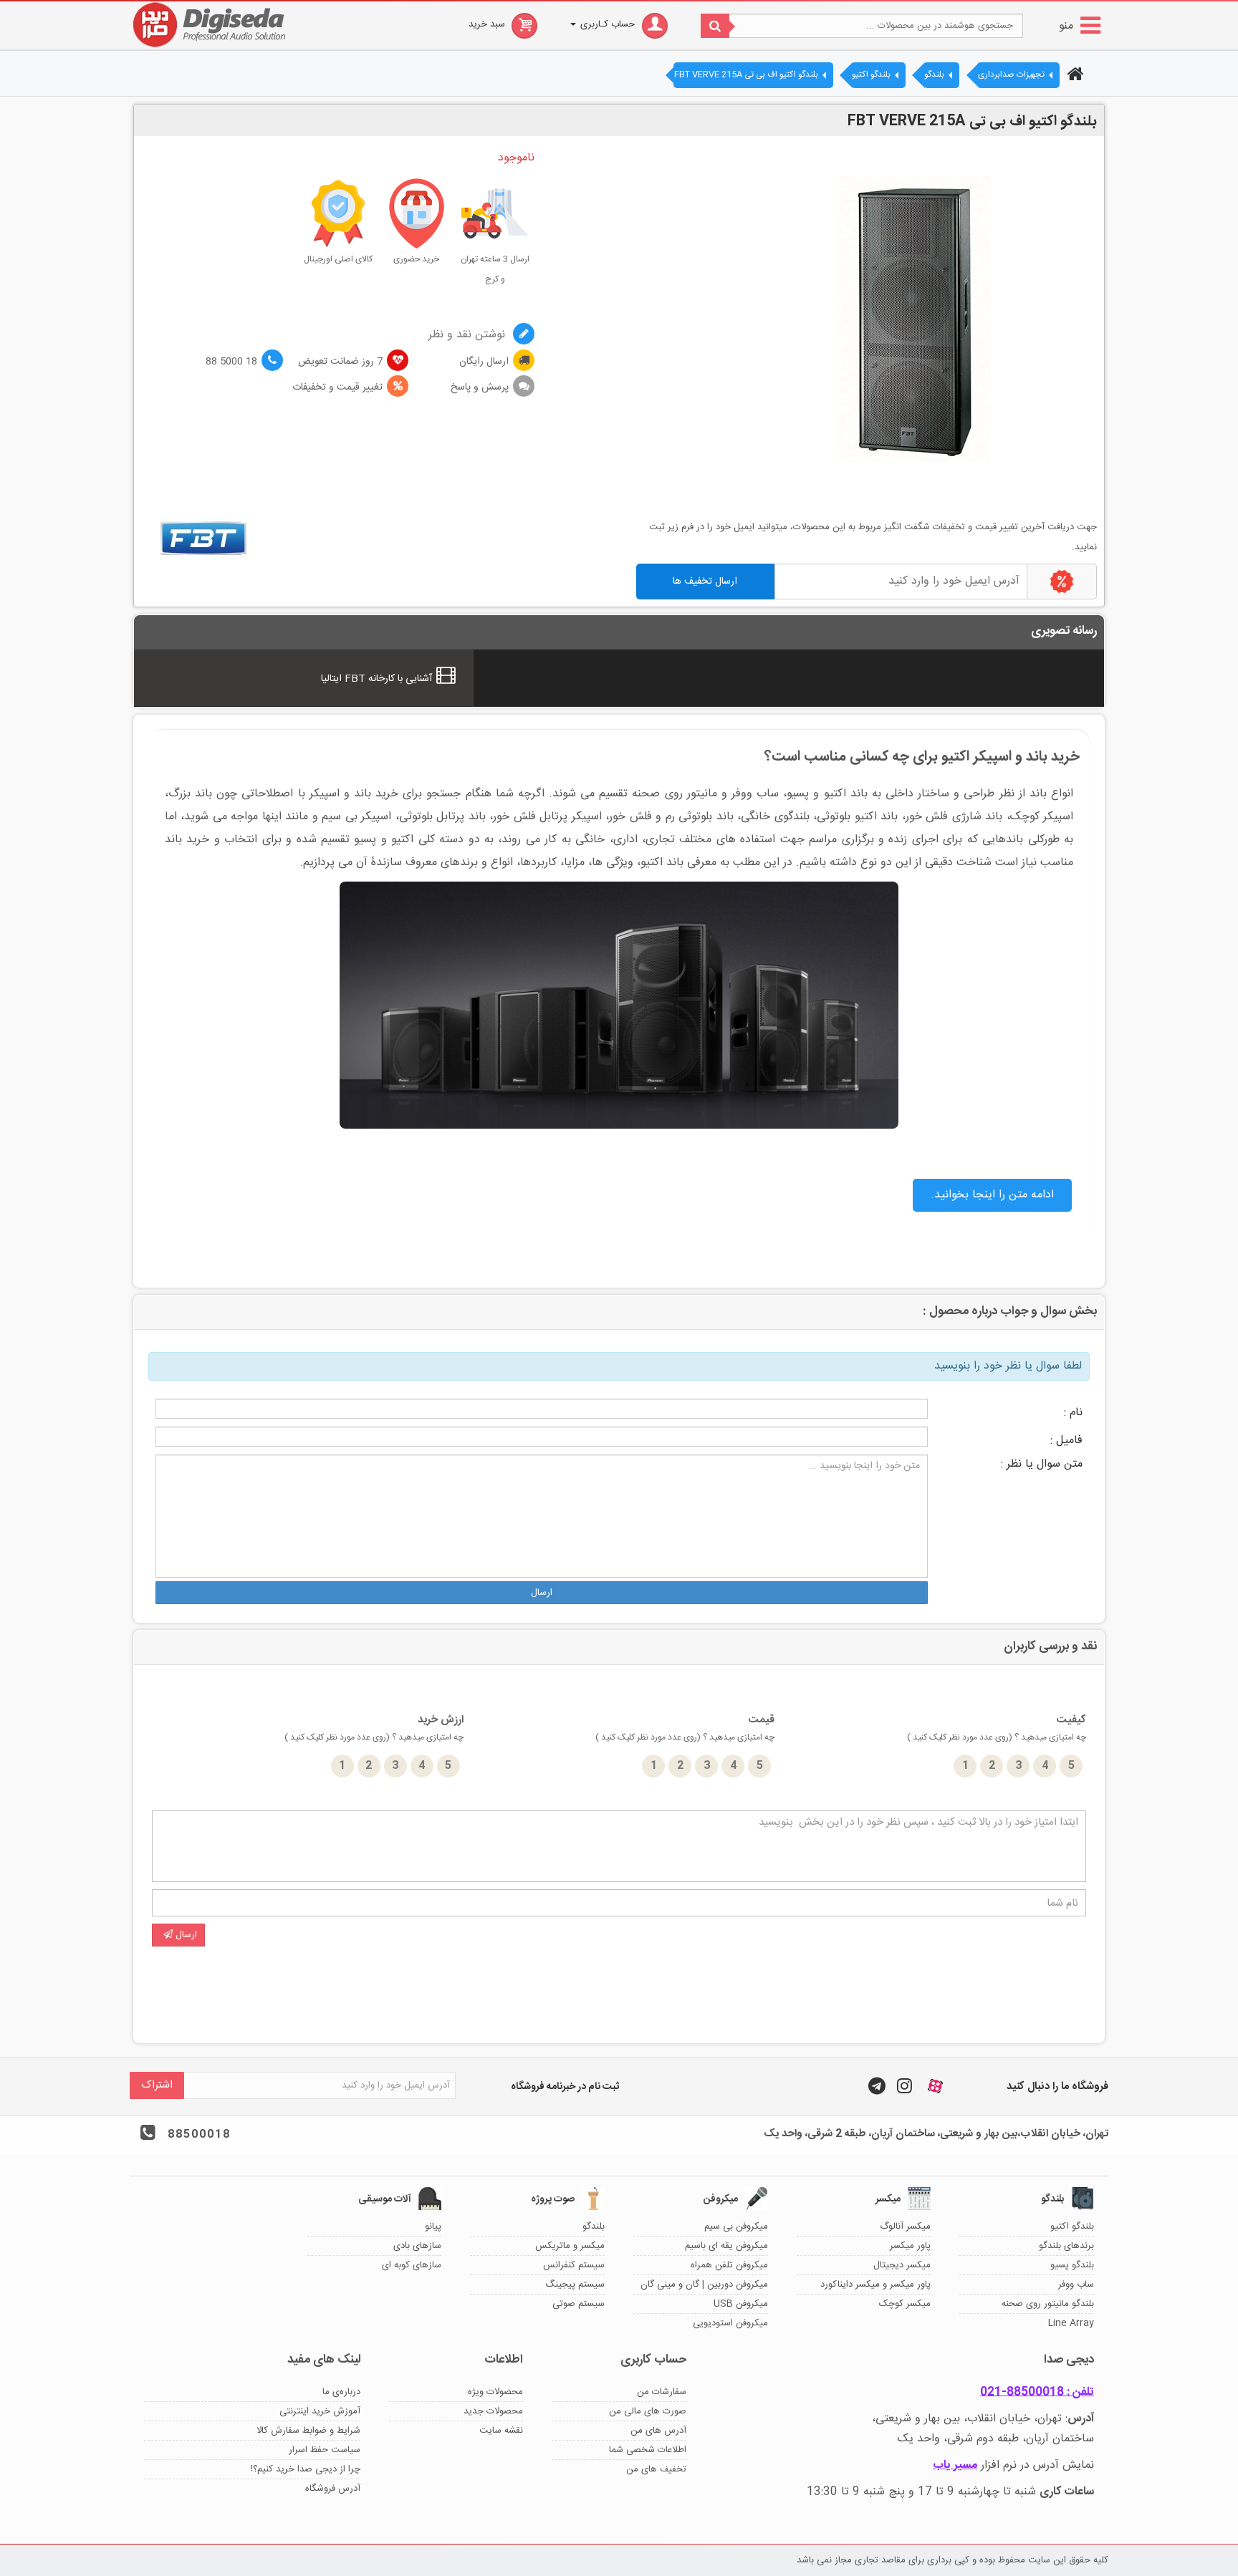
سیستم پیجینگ (575, 2285)
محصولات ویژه (495, 2392)
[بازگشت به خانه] (1073, 76)
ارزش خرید (374, 1728)
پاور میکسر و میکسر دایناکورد (875, 2285)
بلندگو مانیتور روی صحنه (1048, 2304)
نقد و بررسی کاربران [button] (1050, 1647)
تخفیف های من (656, 2469)
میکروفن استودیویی (730, 2323)
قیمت (685, 1728)
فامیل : (1066, 1441)
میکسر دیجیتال (902, 2265)
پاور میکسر (910, 2246)
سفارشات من (662, 2392)
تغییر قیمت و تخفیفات (337, 387)
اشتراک (157, 2085)
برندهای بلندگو (1066, 2246)
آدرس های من (658, 2431)
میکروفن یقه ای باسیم (726, 2246)
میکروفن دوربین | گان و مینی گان (704, 2285)
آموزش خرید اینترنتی (320, 2411)
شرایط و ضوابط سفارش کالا (308, 2431)
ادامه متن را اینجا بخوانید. (992, 1195)
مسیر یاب (955, 2465)
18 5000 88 (231, 362)
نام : (1073, 1413)
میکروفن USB (741, 2304)
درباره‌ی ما (341, 2392)
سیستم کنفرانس (574, 2265)
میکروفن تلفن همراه (729, 2265)
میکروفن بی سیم (736, 2227)
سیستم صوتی (579, 2304)
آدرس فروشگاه (333, 2489)
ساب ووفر (1076, 2285)
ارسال (542, 1593)
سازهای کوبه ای (412, 2265)
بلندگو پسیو (1072, 2265)
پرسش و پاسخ (480, 387)
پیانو (433, 2227)
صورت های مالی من (648, 2411)
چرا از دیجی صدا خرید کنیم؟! (306, 2469)
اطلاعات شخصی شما (648, 2450)
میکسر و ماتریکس (570, 2246)
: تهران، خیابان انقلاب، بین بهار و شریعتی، (983, 2419)
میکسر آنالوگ (905, 2227)
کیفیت (997, 1728)
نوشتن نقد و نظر (469, 335)
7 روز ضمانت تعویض (340, 362)
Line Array (1071, 2323)
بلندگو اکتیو (1072, 2227)
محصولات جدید (493, 2411)
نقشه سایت (501, 2431)
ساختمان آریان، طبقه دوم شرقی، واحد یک (996, 2439)
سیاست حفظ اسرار (325, 2450)
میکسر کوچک (905, 2304)
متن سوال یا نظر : (1042, 1464)
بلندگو (594, 2227)
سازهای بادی (417, 2246)
